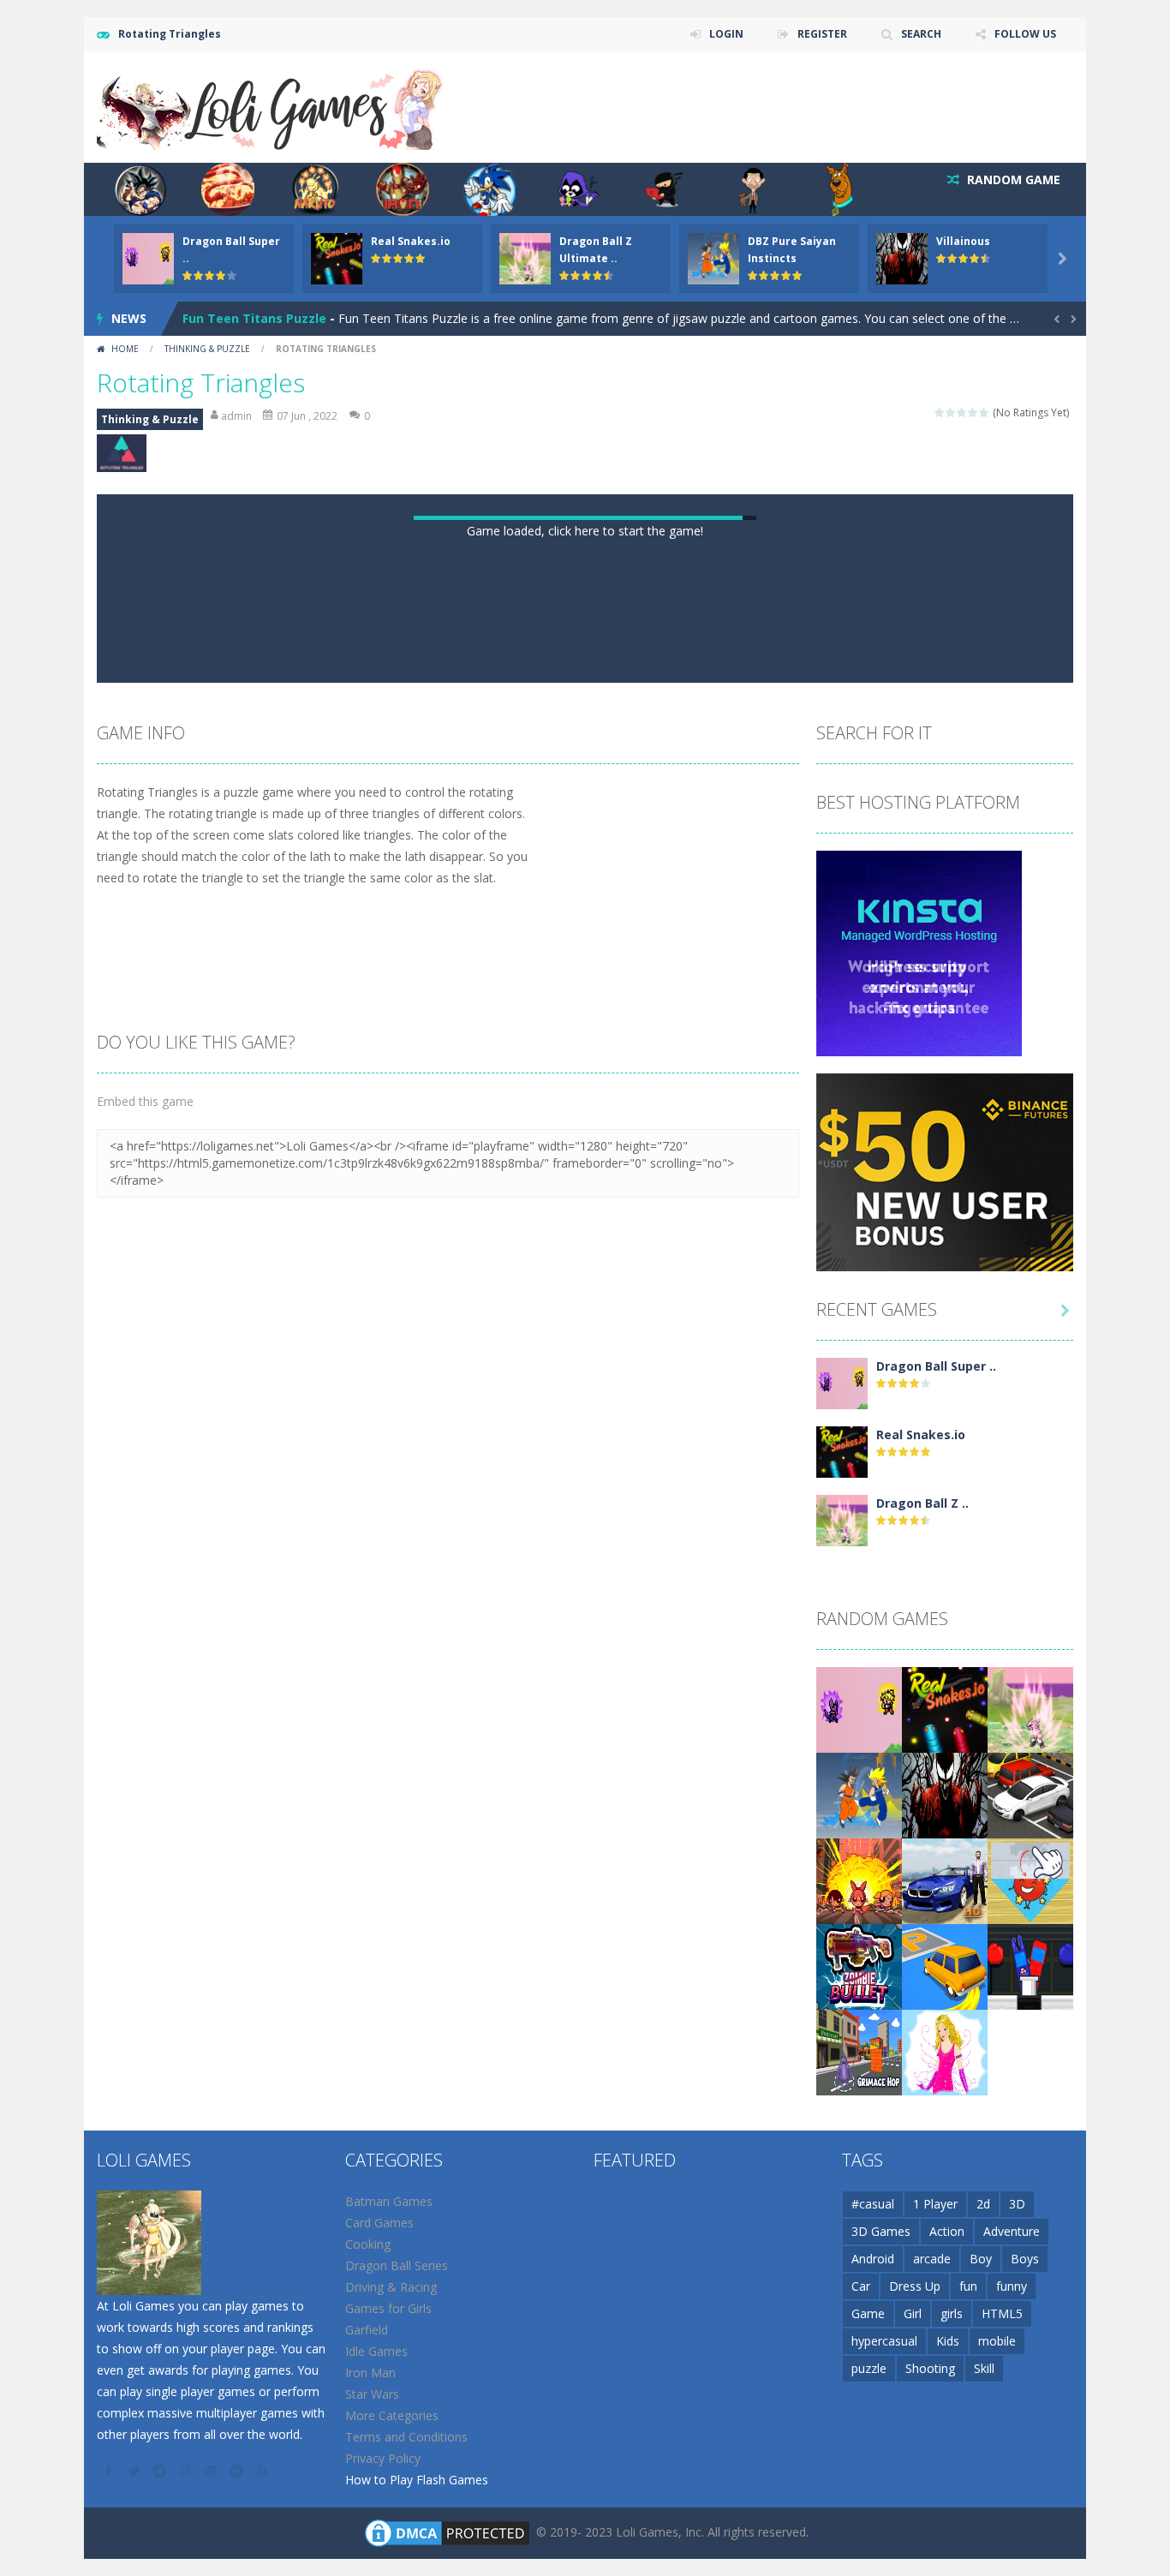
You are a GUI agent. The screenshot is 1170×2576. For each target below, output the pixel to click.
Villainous (963, 241)
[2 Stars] (951, 412)
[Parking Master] (945, 2434)
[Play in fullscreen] (600, 1216)
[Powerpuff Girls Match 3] (859, 2434)
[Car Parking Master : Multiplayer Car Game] (945, 2520)
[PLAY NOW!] (148, 257)
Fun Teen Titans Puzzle (254, 318)
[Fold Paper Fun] (1030, 2434)
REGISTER (822, 34)
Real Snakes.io (411, 241)
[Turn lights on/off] (539, 1216)
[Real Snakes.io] (842, 2005)
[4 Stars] (973, 412)
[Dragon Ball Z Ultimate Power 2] (842, 2074)
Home (125, 349)
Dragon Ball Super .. (936, 1920)
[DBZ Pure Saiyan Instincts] (859, 2349)
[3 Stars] (962, 412)
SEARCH (921, 34)
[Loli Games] (271, 106)
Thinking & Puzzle (207, 349)
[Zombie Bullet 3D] (859, 2520)
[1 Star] (940, 412)
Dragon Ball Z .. (922, 2057)
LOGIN (726, 34)
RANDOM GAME (1012, 179)
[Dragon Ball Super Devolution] (842, 1936)
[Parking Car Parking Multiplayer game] (1030, 2349)
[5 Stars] (985, 412)
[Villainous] (945, 2349)
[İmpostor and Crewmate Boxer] (1030, 2520)
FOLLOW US (1025, 34)
